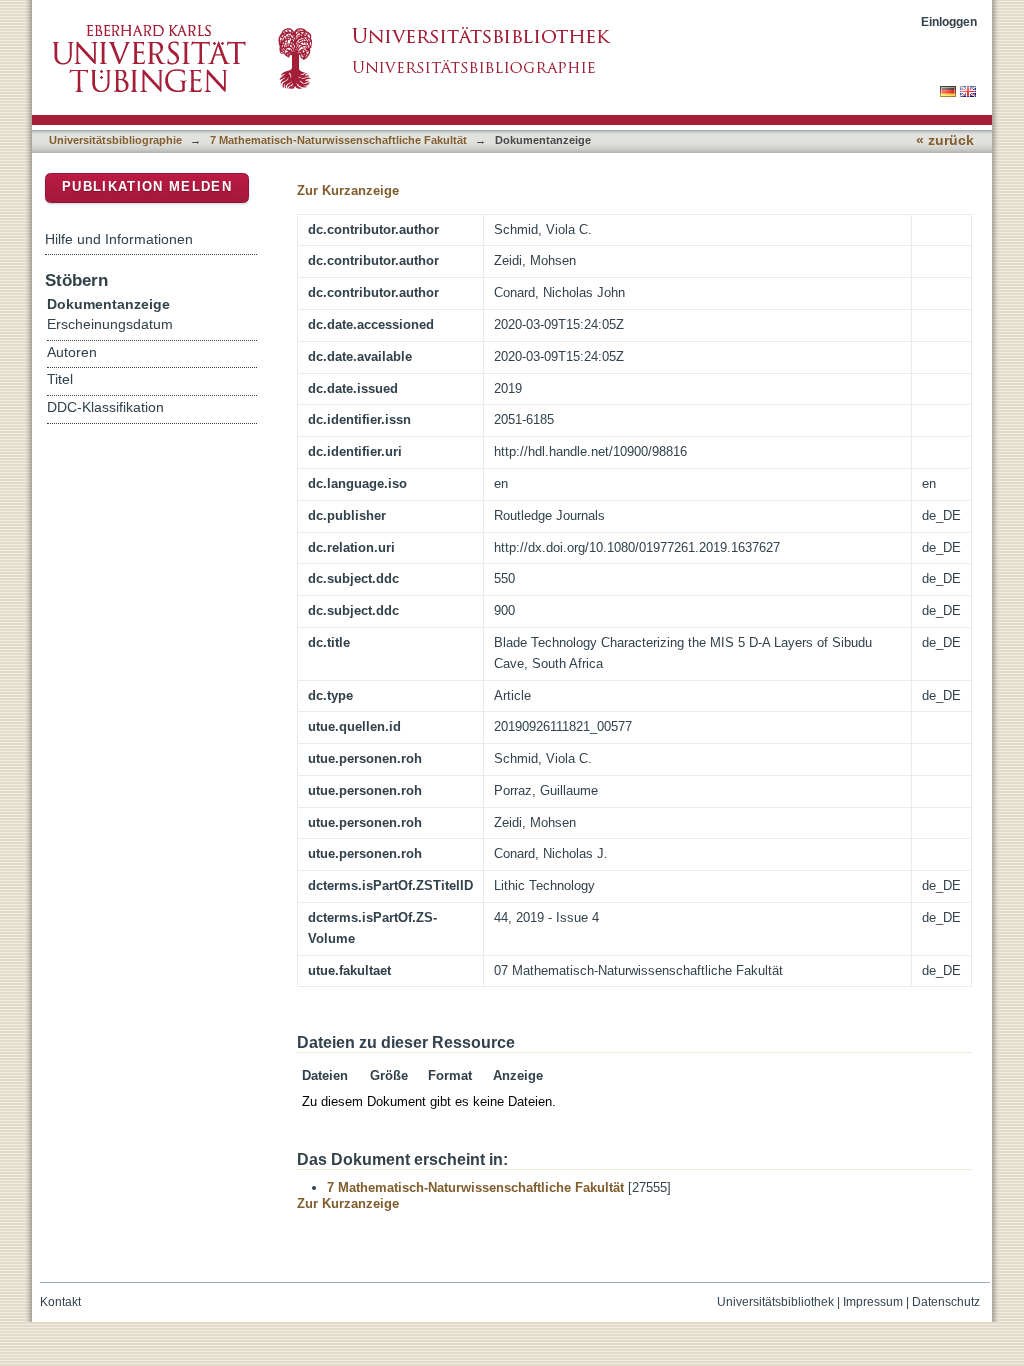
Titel (60, 379)
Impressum (873, 1302)
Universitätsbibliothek (775, 1302)
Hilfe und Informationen (119, 239)
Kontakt (60, 1302)
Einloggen (949, 21)
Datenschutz (946, 1302)
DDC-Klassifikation (105, 407)
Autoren (72, 352)
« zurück (945, 140)
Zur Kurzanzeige (348, 190)
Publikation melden (147, 186)
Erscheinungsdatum (110, 324)
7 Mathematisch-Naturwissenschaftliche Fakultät (338, 140)
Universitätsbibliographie (115, 140)
